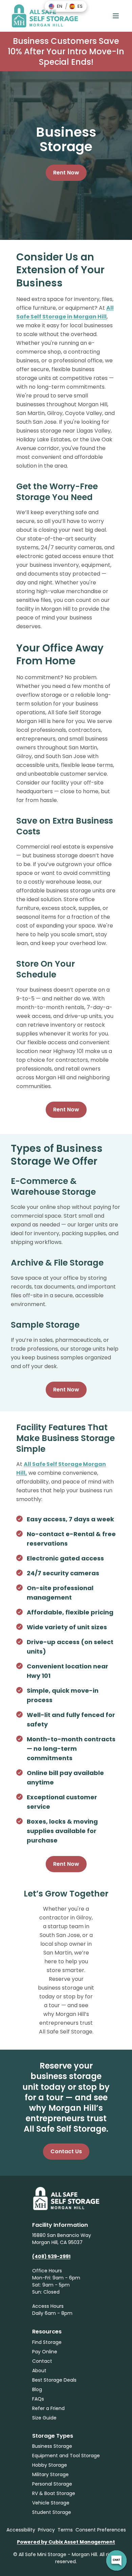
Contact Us (66, 2151)
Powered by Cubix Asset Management (66, 2542)
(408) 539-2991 (51, 2256)
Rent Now (66, 173)
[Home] (45, 16)
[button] (56, 6)
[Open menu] (116, 16)
